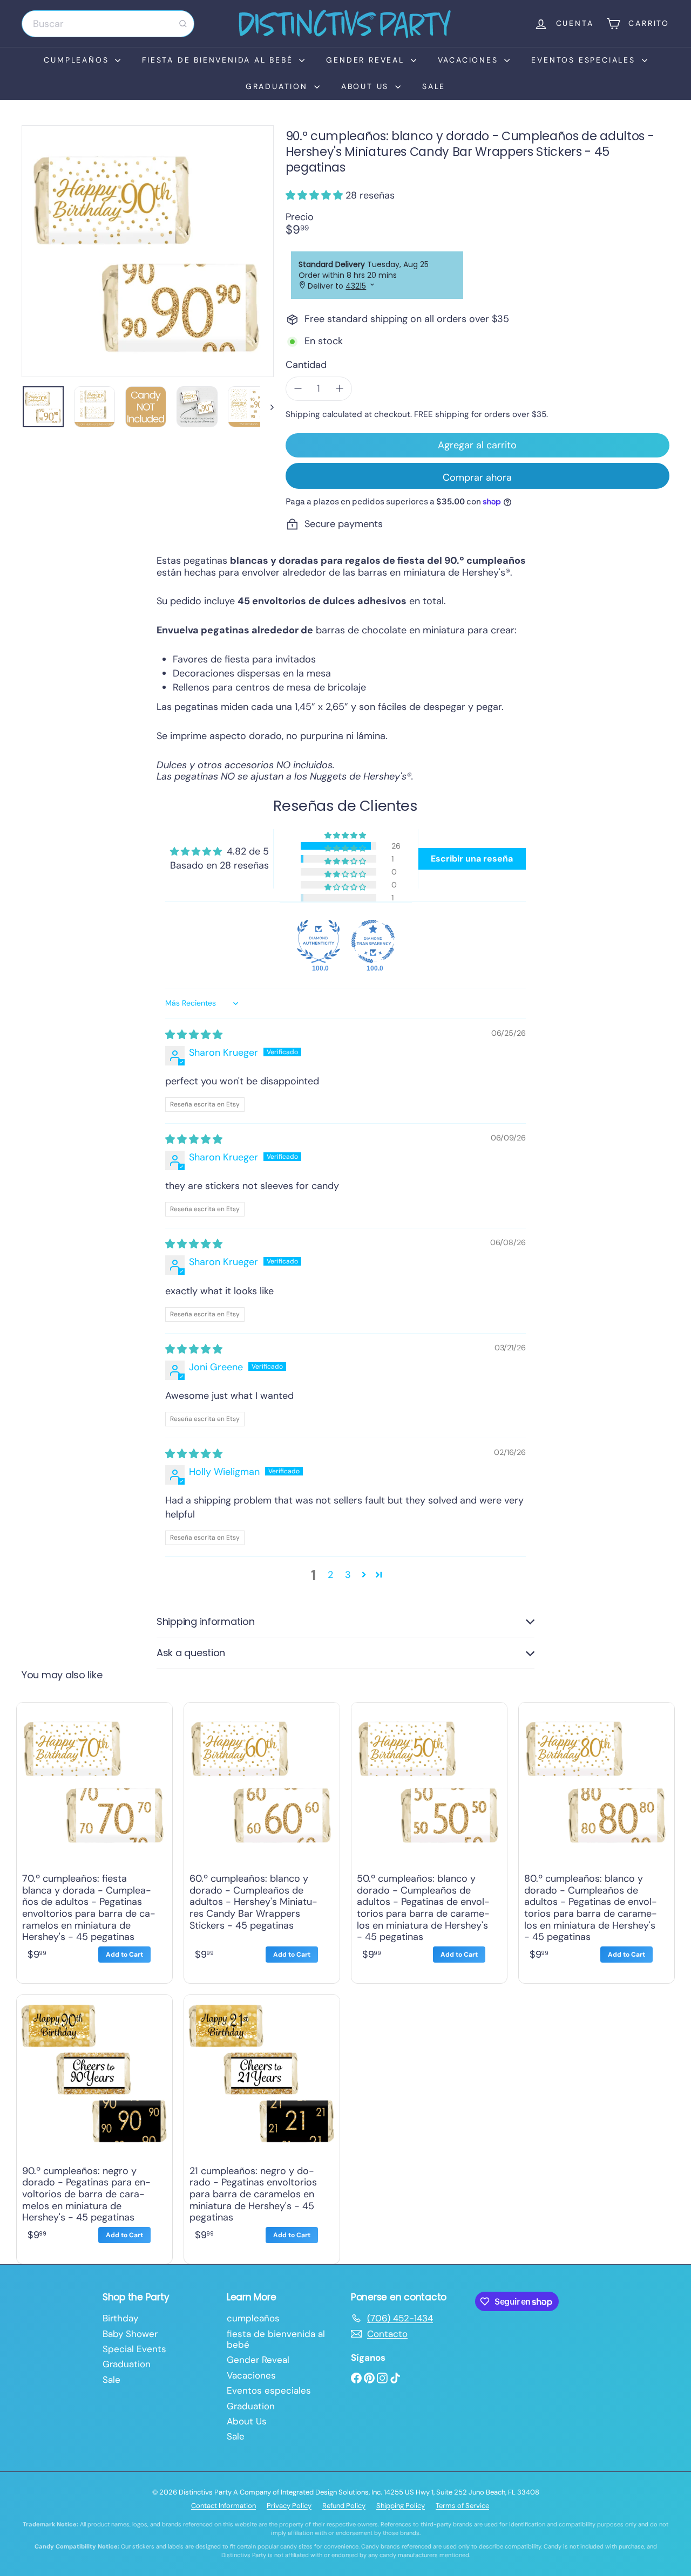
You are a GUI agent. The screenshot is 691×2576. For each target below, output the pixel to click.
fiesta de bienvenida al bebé (219, 60)
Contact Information (223, 2506)
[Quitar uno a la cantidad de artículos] (298, 389)
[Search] (183, 24)
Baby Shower (130, 2334)
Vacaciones (470, 60)
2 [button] (330, 1575)
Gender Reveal (367, 60)
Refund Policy (344, 2506)
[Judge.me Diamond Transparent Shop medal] (373, 941)
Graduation (279, 86)
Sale (434, 86)
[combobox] (108, 24)
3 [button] (348, 1575)
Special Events (134, 2349)
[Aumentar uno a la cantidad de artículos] (340, 389)
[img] (194, 1035)
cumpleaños (78, 60)
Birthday (120, 2318)
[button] (316, 195)
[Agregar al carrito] (124, 1955)
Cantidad (306, 365)
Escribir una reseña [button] (472, 859)
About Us (367, 86)
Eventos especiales (585, 60)
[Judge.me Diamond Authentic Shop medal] (319, 941)
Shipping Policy (401, 2506)
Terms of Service (462, 2506)
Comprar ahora (477, 477)
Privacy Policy (289, 2506)
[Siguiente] (267, 407)
